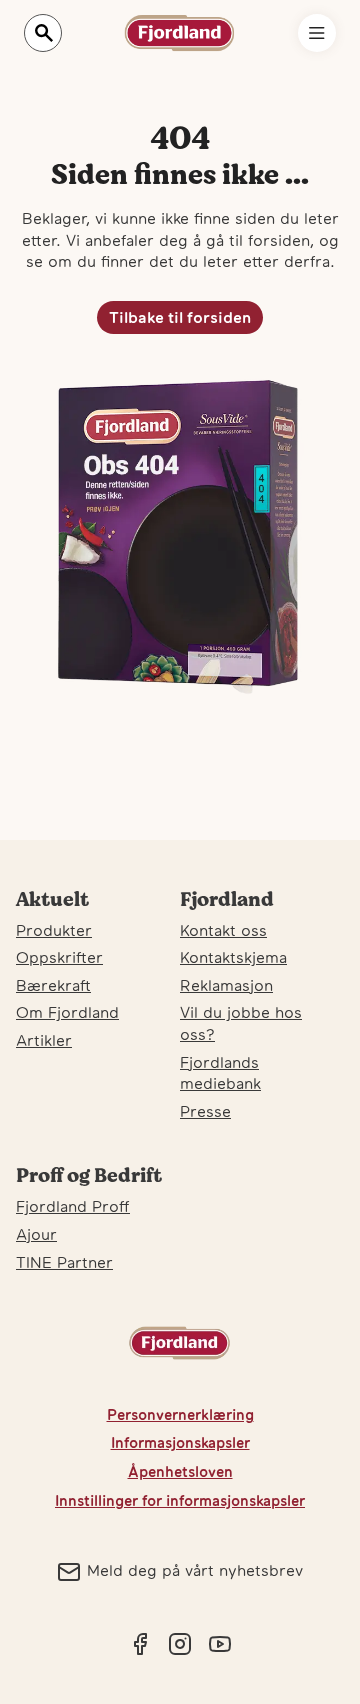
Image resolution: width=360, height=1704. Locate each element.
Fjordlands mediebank (220, 1073)
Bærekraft (53, 985)
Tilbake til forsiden (180, 317)
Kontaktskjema (233, 957)
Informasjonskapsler (180, 1442)
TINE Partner (64, 1262)
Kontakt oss (223, 930)
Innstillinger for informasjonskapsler (180, 1500)
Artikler (44, 1040)
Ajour (36, 1234)
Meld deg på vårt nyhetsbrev (195, 1570)
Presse (205, 1111)
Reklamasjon (226, 985)
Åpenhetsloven (180, 1471)
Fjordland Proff (73, 1206)
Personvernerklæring (180, 1414)
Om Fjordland (67, 1012)
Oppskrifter (59, 957)
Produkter (54, 930)
